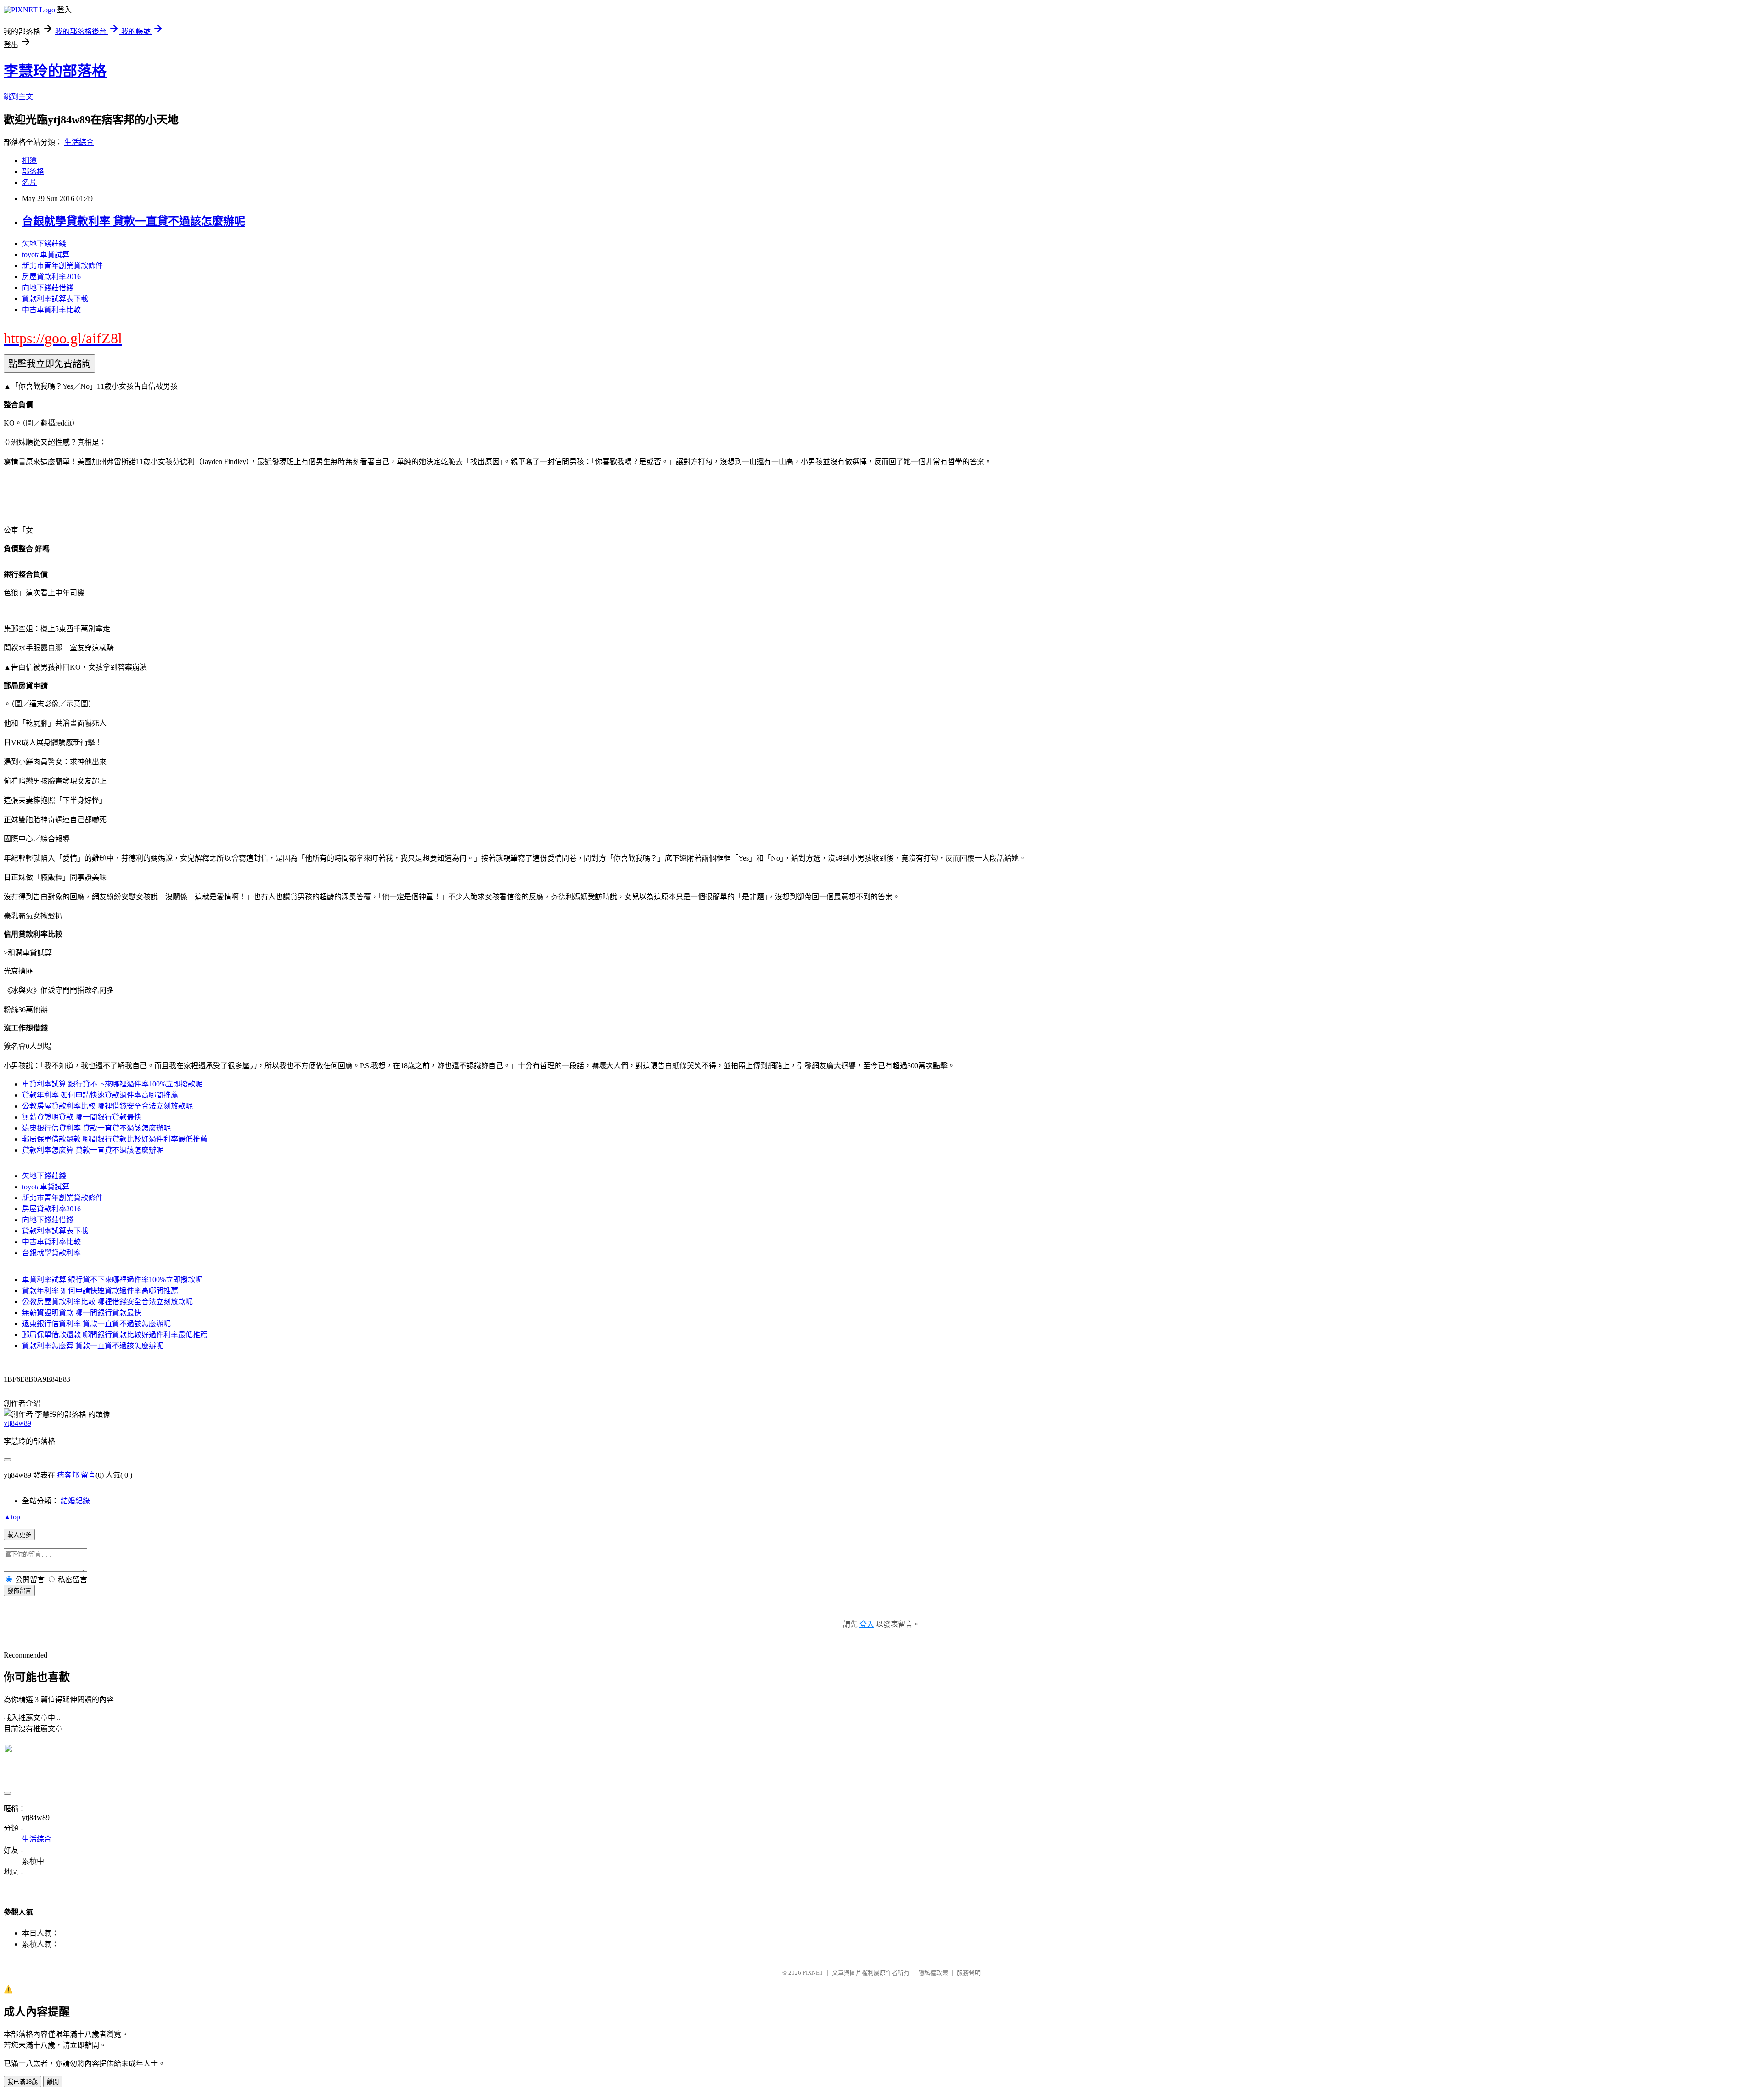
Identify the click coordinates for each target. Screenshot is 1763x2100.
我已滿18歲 (22, 2082)
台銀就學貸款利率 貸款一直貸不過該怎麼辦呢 (134, 221)
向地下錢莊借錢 (48, 288)
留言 (88, 1475)
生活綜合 (79, 142)
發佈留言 (19, 1591)
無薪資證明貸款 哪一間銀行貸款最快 (82, 1117)
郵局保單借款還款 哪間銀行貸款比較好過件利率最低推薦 (115, 1139)
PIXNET (813, 1973)
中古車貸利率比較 (51, 310)
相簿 (29, 160)
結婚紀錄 (75, 1501)
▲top (12, 1517)
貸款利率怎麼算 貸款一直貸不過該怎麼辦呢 (93, 1150)
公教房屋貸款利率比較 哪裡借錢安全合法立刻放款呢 (107, 1106)
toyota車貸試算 (46, 255)
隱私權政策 (933, 1973)
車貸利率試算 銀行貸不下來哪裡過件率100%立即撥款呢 (112, 1084)
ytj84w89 (17, 1423)
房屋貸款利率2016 (51, 277)
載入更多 (19, 1535)
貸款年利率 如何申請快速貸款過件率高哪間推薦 (100, 1095)
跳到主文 (18, 97)
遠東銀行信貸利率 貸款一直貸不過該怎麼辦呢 (96, 1128)
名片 (29, 182)
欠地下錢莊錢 (44, 244)
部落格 (33, 171)
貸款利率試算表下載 (55, 299)
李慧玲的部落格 (55, 71)
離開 (53, 2082)
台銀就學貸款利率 (51, 1253)
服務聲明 (969, 1973)
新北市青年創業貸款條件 (62, 266)
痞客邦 (68, 1475)
